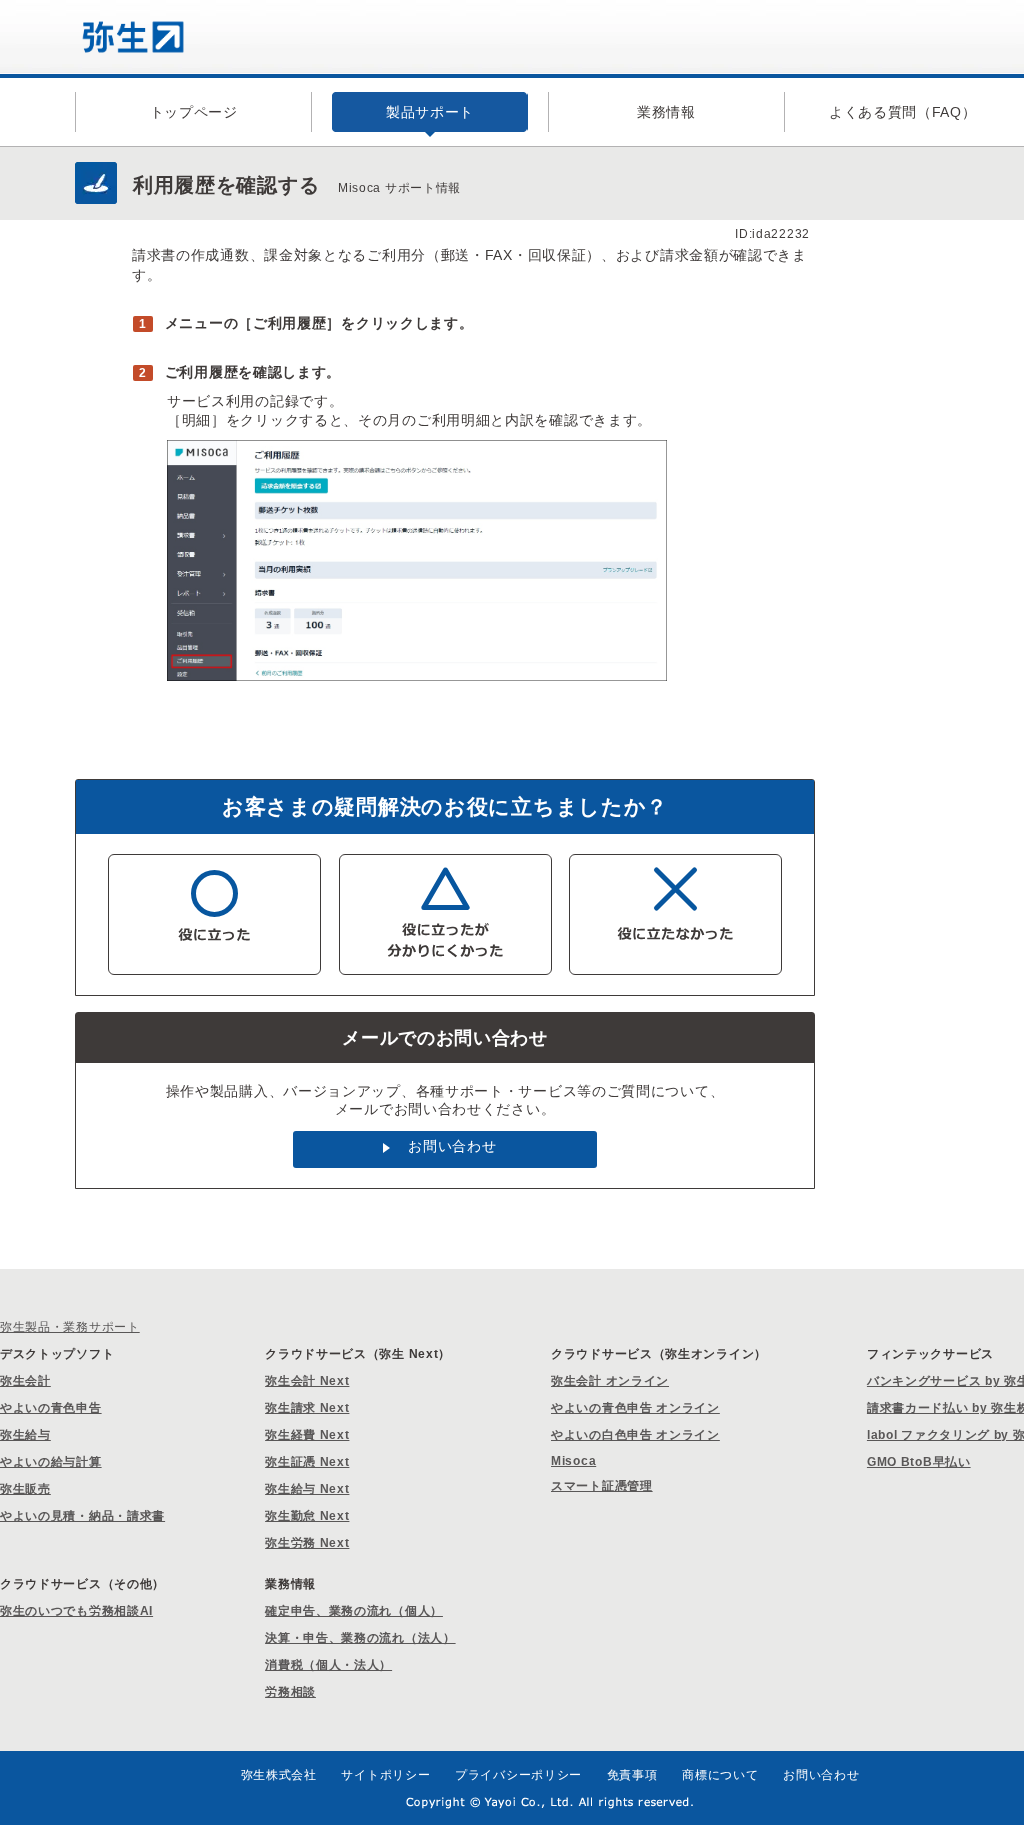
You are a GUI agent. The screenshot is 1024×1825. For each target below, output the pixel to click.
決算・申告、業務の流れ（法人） (360, 1638)
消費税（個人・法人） (328, 1665)
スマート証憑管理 (602, 1486)
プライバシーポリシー (518, 1775)
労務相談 (290, 1692)
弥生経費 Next (307, 1435)
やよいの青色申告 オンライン (635, 1408)
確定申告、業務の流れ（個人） (354, 1611)
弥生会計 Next (307, 1381)
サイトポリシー (385, 1775)
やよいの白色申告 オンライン (635, 1435)
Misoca (573, 1461)
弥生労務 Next (307, 1543)
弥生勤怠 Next (307, 1516)
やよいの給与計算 (51, 1462)
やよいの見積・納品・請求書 (82, 1516)
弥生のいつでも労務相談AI (76, 1611)
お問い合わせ (452, 1146)
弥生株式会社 (279, 1775)
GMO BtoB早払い (919, 1462)
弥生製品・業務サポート (70, 1327)
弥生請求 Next (307, 1408)
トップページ (194, 112)
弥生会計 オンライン (610, 1381)
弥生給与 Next (307, 1489)
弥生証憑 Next (307, 1462)
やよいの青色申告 (51, 1408)
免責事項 (632, 1775)
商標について (720, 1775)
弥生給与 (25, 1435)
